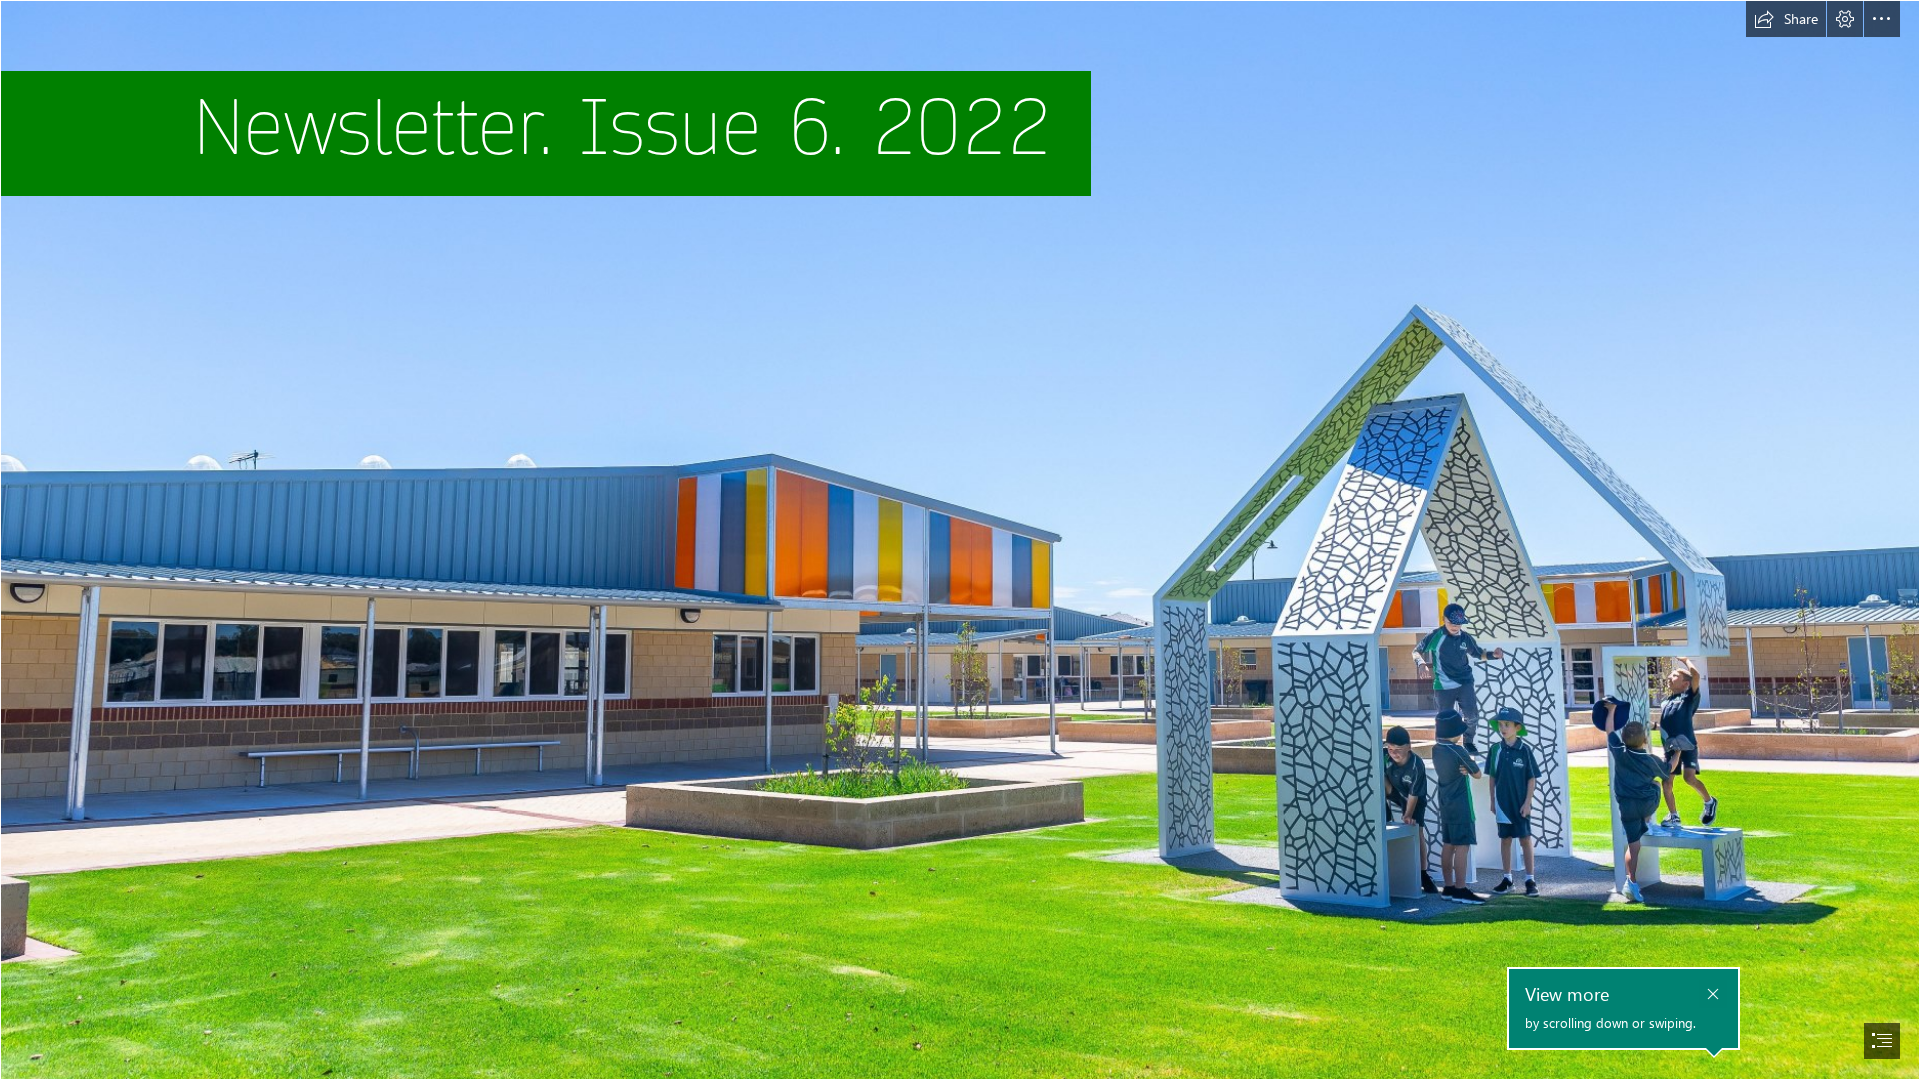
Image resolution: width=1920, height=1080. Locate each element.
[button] (1786, 19)
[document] (960, 540)
